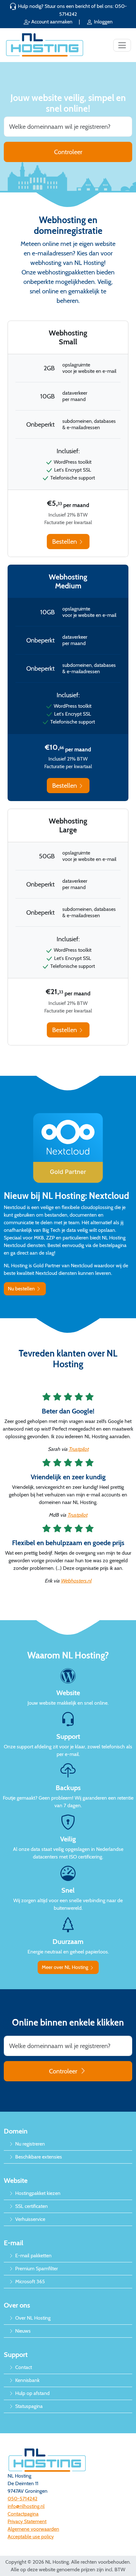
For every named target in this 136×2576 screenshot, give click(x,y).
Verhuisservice (30, 2219)
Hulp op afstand (32, 2393)
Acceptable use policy (31, 2537)
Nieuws (22, 2331)
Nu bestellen (22, 1289)
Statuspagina (28, 2406)
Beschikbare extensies (38, 2157)
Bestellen (65, 542)
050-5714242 (22, 2499)
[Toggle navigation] (122, 45)
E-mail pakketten (33, 2256)
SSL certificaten (31, 2206)
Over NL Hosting (32, 2318)
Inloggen (103, 22)
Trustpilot (79, 1449)
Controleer (68, 152)
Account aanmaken (52, 22)
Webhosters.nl (76, 1581)
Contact (23, 2367)
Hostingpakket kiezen (37, 2193)
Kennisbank (27, 2380)
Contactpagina (23, 2514)
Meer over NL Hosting (66, 1967)
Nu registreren (29, 2144)
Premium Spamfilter (36, 2269)
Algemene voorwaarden (33, 2529)
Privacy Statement (27, 2521)
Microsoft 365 (29, 2281)
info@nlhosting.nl (26, 2506)
